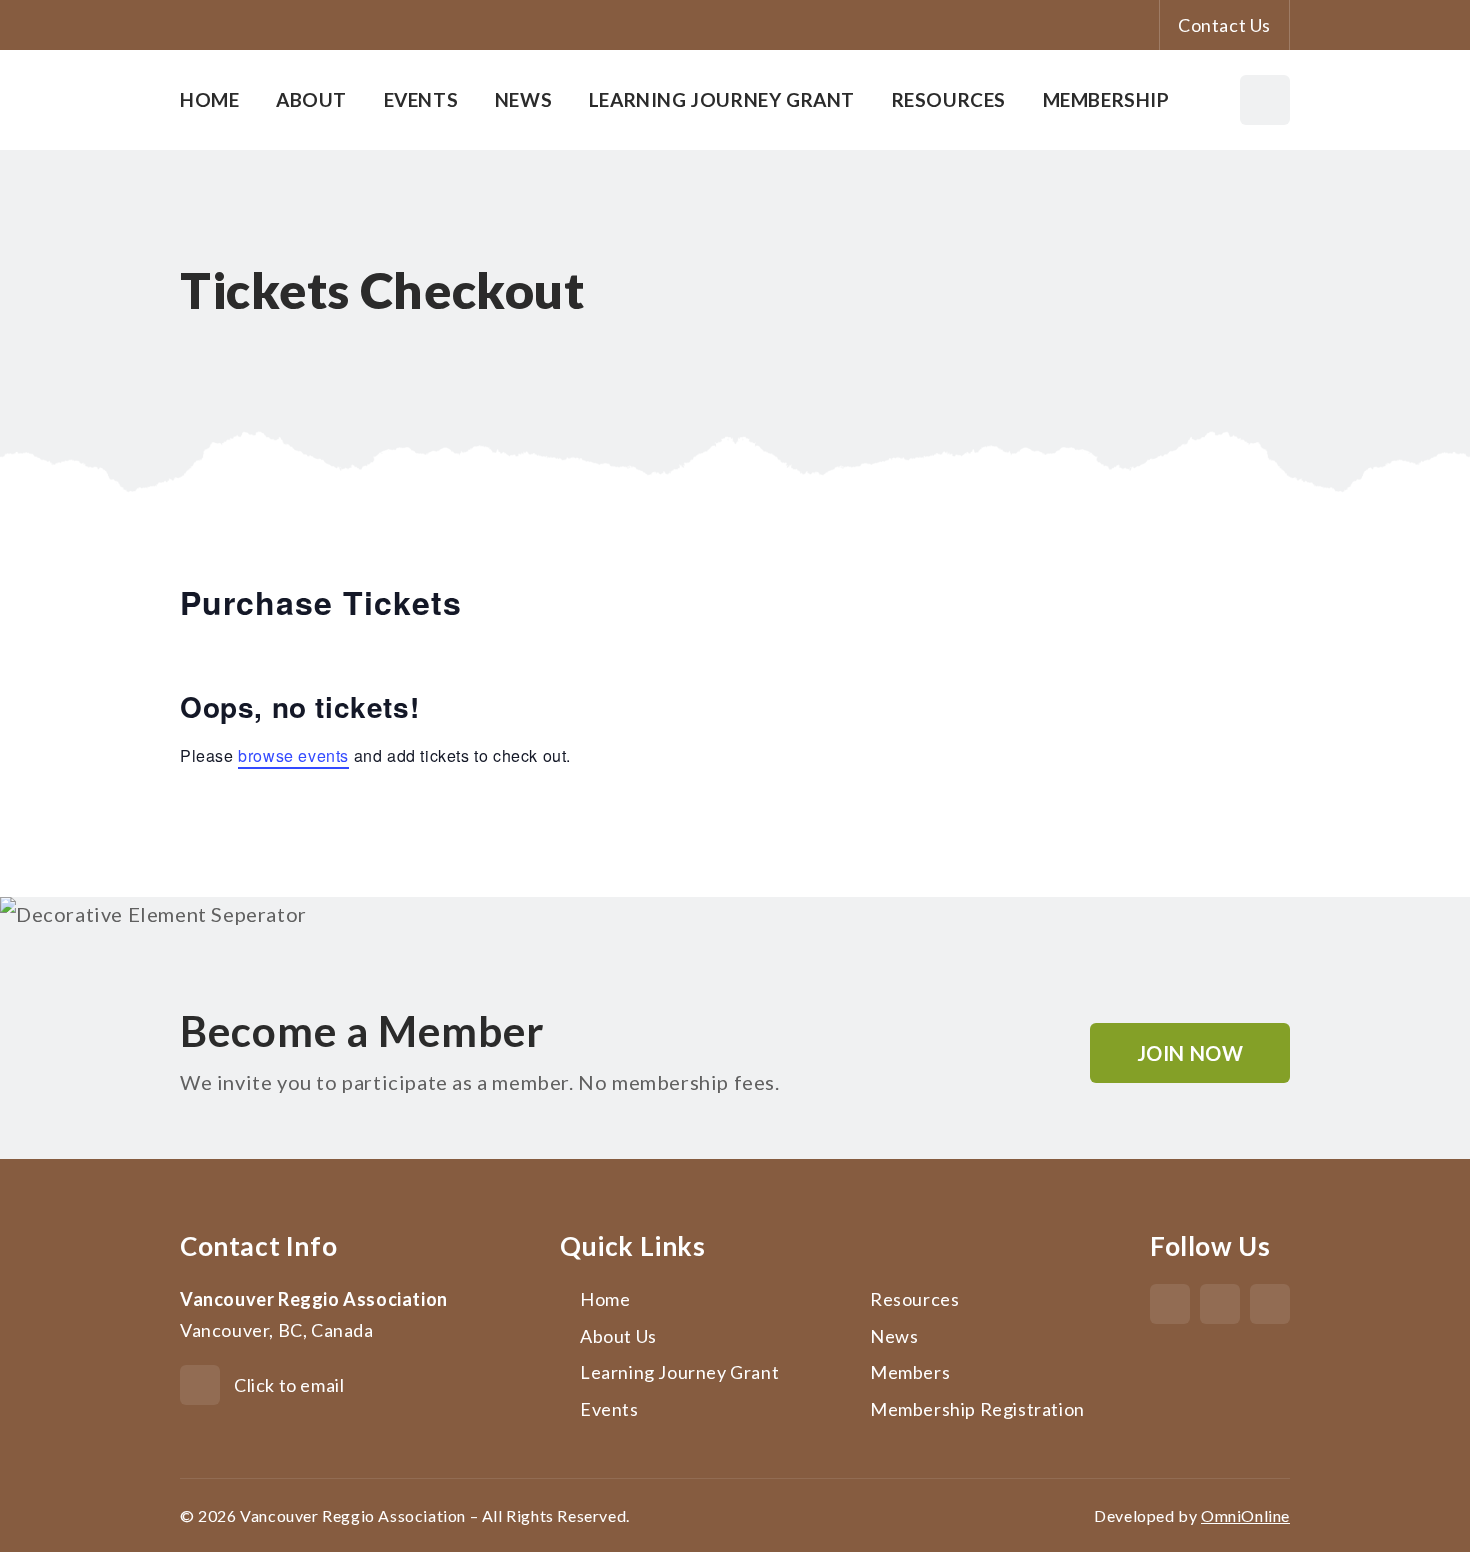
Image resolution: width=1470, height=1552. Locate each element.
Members (910, 1372)
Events (421, 99)
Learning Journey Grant (722, 99)
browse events (293, 755)
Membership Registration (977, 1409)
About (311, 99)
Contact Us (1224, 25)
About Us (618, 1336)
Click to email (289, 1385)
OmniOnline (1245, 1515)
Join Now (1190, 1053)
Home (209, 99)
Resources (949, 99)
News (523, 99)
